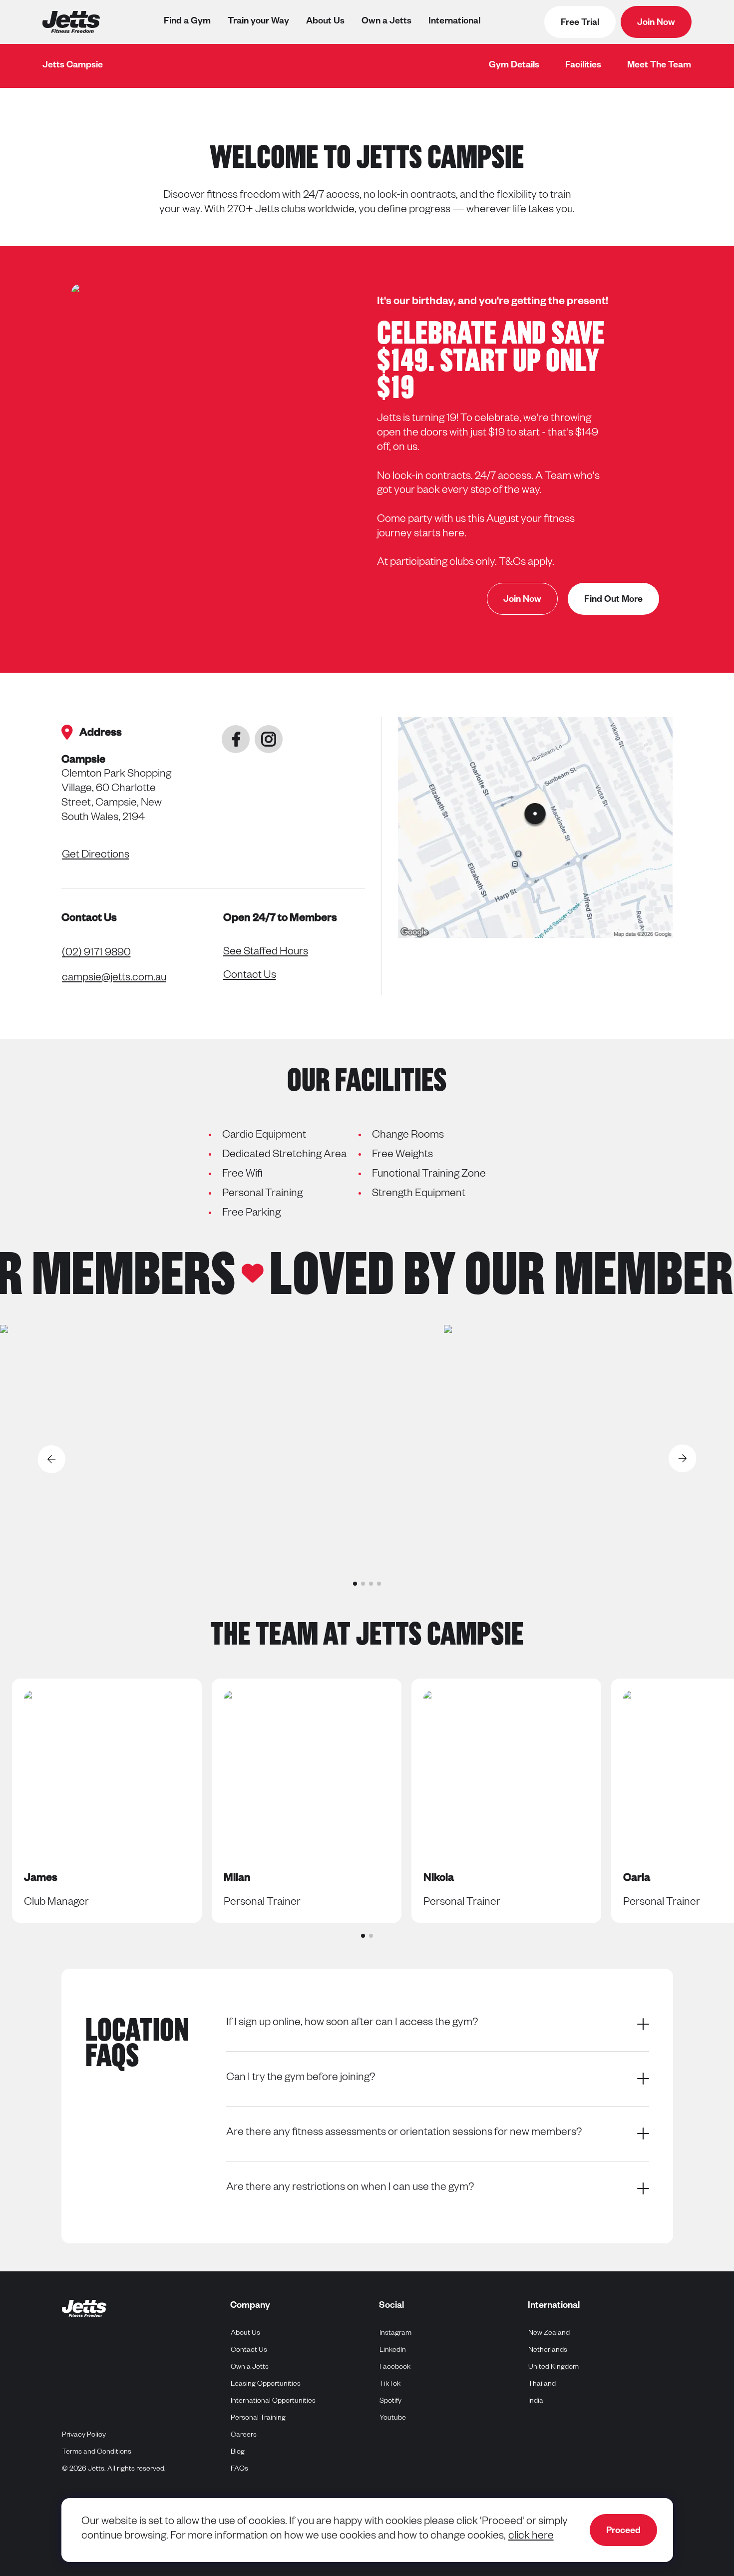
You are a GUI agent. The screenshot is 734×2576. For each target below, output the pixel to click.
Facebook (395, 2367)
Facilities (583, 66)
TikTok (390, 2384)
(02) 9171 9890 (96, 954)
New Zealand (549, 2334)
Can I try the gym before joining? (301, 2079)
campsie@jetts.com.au (114, 979)
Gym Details (514, 66)
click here (531, 2537)
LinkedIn (393, 2351)
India (536, 2401)
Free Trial (580, 23)
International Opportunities (273, 2402)
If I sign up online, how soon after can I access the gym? (352, 2024)
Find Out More (613, 600)
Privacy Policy (84, 2436)
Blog (238, 2453)
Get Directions (96, 856)
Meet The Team (659, 66)
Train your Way (258, 22)
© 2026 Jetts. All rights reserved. (114, 2470)
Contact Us (250, 976)
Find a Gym (187, 22)
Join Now (656, 23)
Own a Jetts (386, 22)
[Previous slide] (51, 1459)
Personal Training (258, 2419)
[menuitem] (514, 66)
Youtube (393, 2418)
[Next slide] (683, 1459)
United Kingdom (554, 2367)
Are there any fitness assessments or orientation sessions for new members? (404, 2134)
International (454, 22)
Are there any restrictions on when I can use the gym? (350, 2188)
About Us (325, 22)
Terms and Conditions (97, 2453)
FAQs (239, 2470)
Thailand (542, 2384)
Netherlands (548, 2351)
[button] (355, 1584)
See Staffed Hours (266, 953)
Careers (244, 2436)
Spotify (391, 2401)
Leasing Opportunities (266, 2385)
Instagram (396, 2334)
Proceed (623, 2532)
